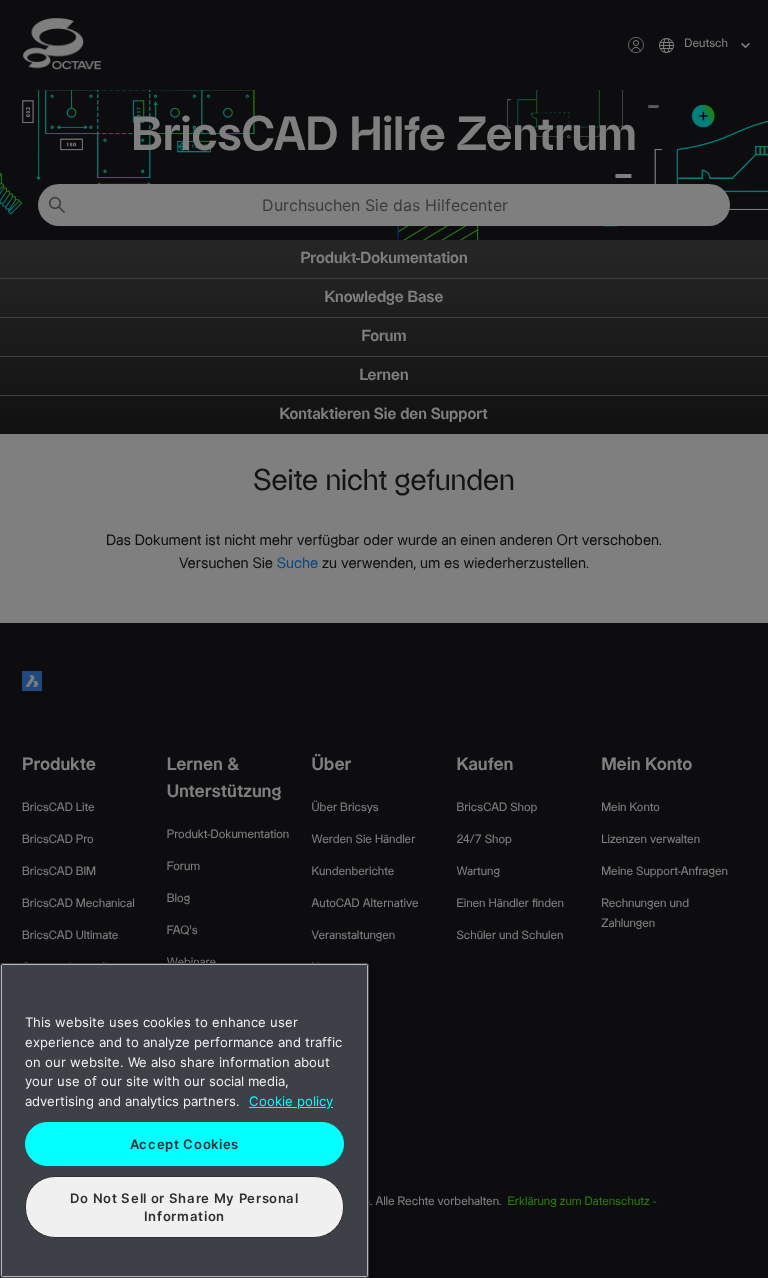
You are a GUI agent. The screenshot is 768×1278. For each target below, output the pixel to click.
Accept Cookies (184, 1144)
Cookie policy (291, 1101)
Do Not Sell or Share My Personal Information (184, 1207)
